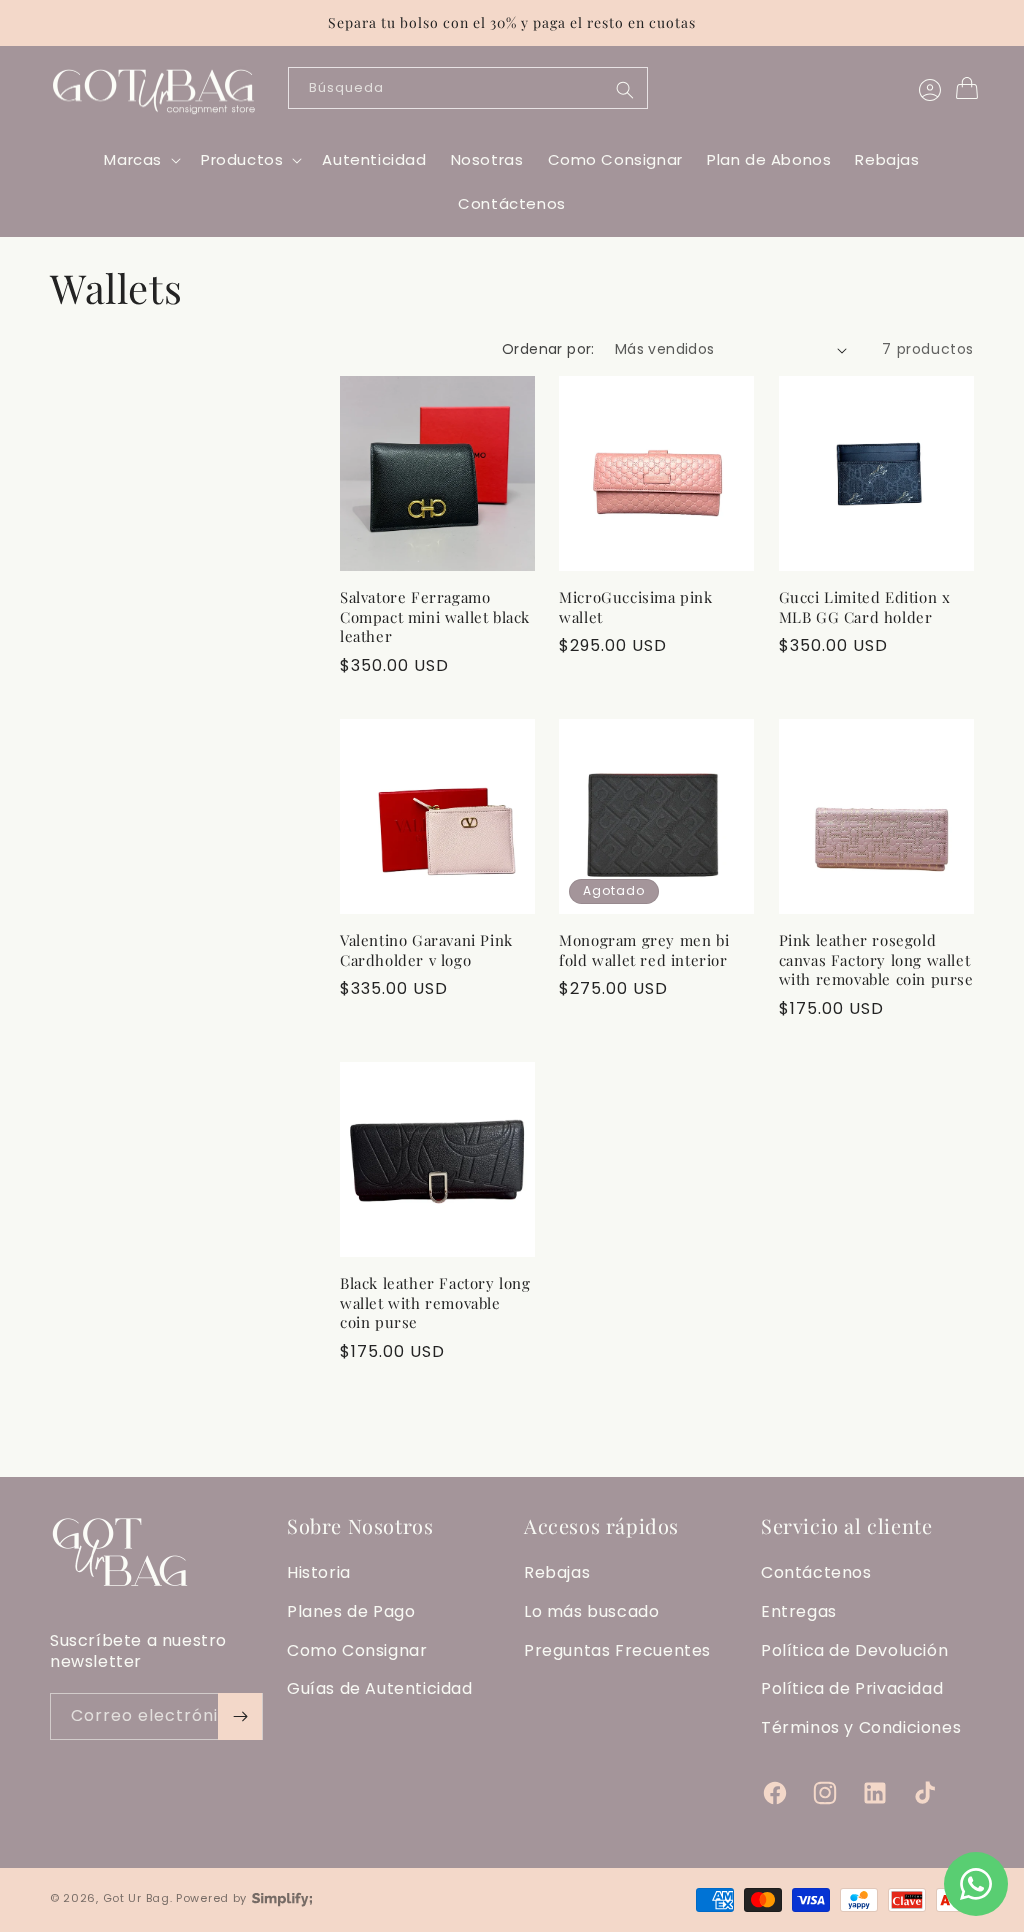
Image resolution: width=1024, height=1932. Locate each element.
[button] (140, 160)
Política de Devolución (854, 1650)
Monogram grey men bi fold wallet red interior (644, 950)
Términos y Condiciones (861, 1727)
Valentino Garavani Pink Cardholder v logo (426, 950)
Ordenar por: (548, 349)
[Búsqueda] (625, 90)
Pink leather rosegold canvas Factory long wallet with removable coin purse (876, 960)
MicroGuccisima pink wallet (635, 607)
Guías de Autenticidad (380, 1688)
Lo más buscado (591, 1611)
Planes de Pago (351, 1611)
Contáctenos (816, 1572)
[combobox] (468, 88)
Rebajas (557, 1572)
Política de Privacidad (852, 1688)
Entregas (799, 1611)
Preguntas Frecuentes (617, 1650)
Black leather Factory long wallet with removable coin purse (435, 1303)
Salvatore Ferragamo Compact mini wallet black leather (435, 617)
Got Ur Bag (136, 1898)
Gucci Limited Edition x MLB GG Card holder (865, 607)
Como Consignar (357, 1650)
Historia (319, 1572)
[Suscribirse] (240, 1716)
